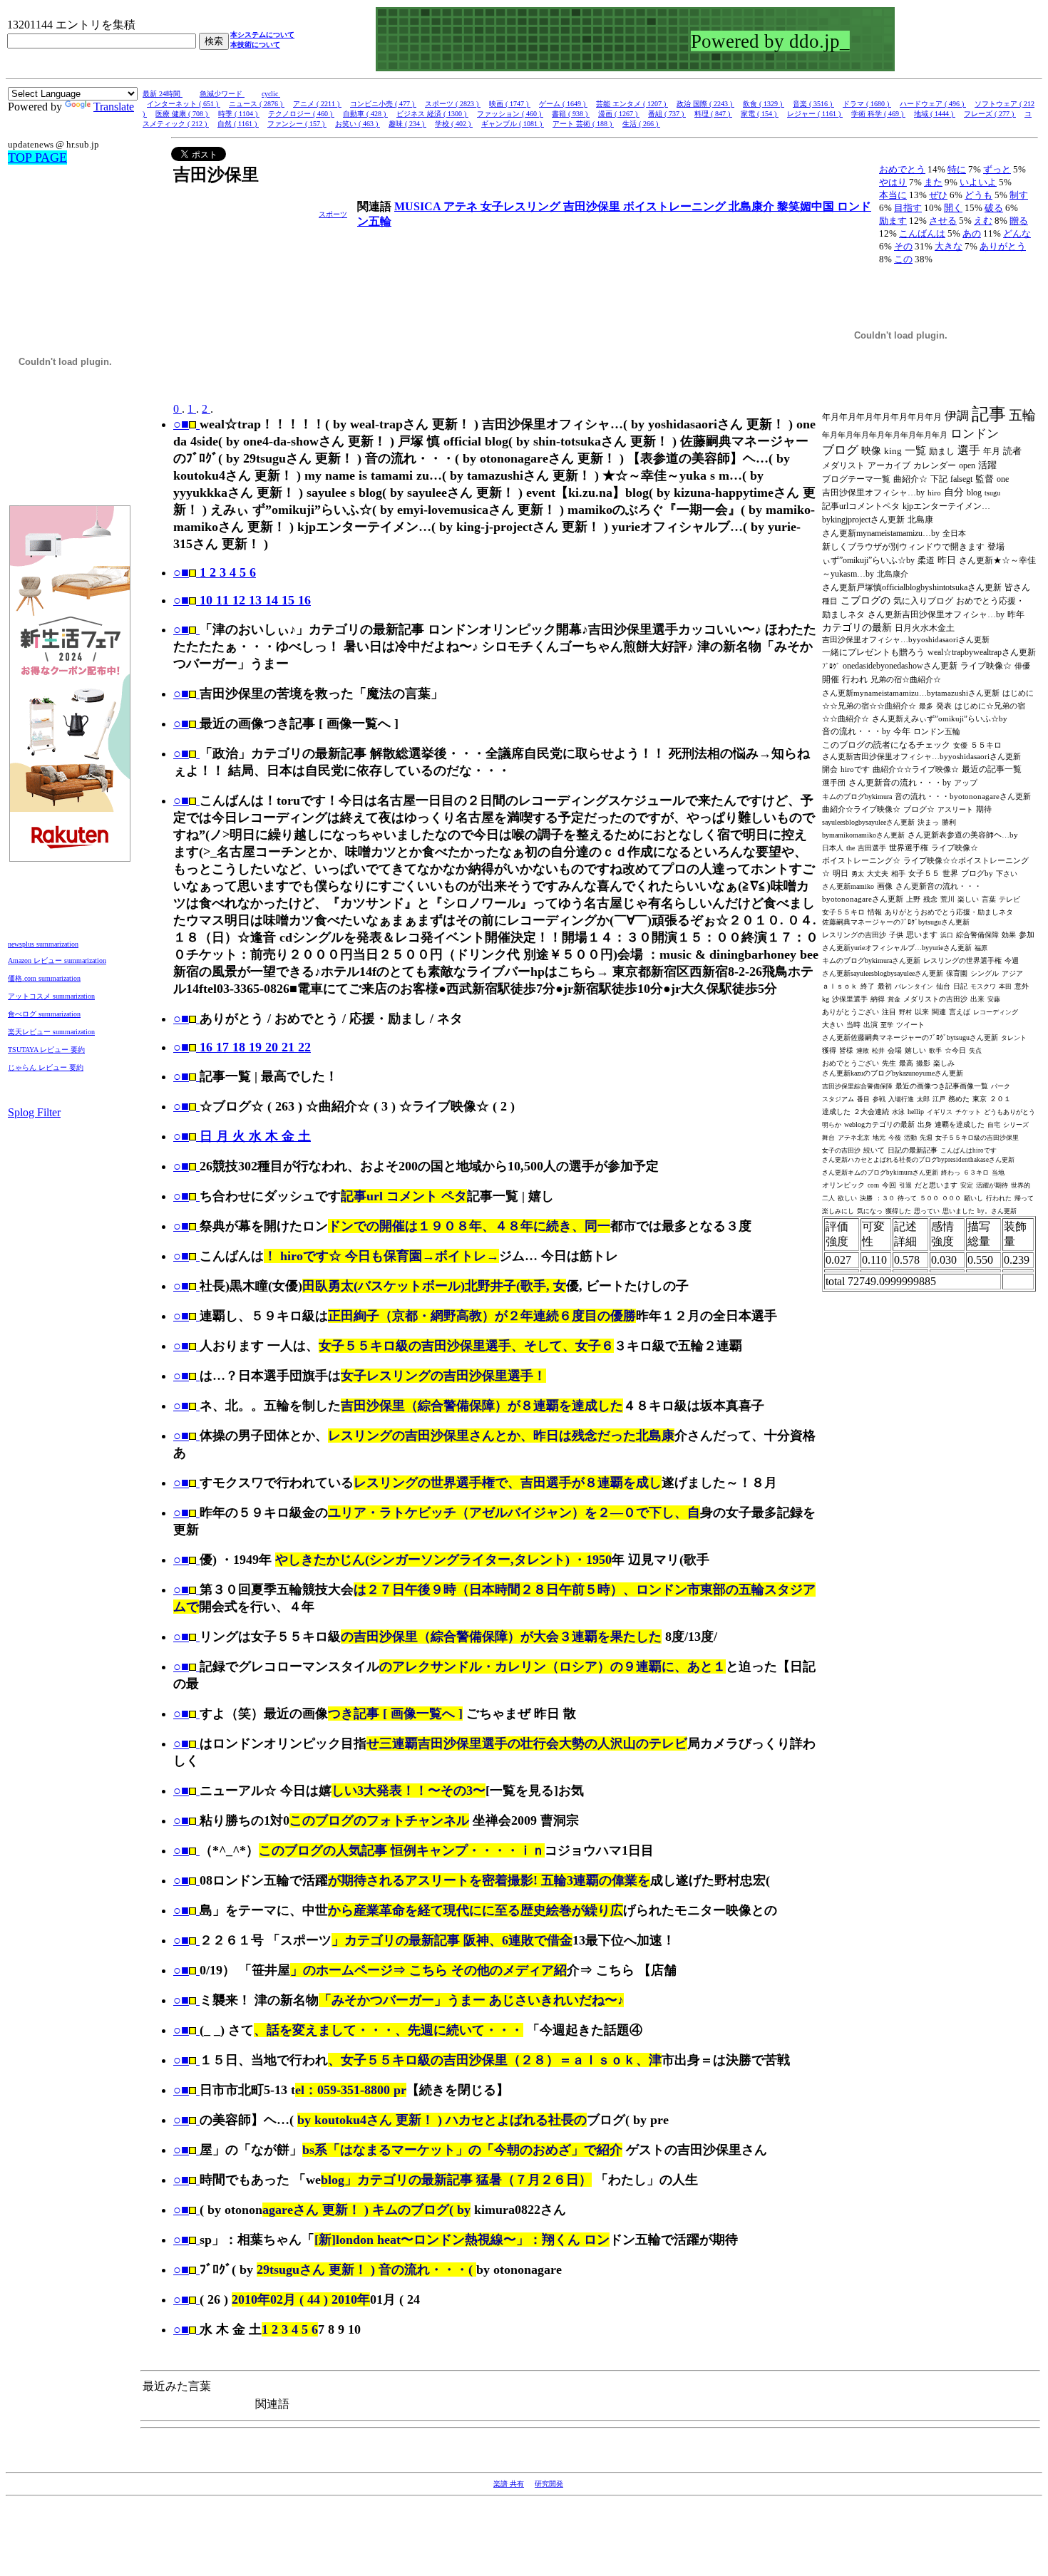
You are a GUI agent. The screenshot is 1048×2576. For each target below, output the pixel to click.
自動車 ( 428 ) (365, 114)
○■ (181, 424)
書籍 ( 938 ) (571, 114)
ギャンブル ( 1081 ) (513, 124)
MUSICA (419, 206)
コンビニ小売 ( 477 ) (383, 104)
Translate (114, 107)
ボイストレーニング (676, 206)
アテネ (462, 206)
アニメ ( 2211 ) (317, 104)
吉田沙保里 (593, 206)
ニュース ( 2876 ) (257, 104)
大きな (949, 246)
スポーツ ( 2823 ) (453, 104)
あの (972, 233)
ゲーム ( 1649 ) (563, 104)
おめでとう (902, 169)
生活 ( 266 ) (641, 124)
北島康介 (753, 206)
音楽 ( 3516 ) (813, 104)
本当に (893, 195)
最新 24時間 (163, 94)
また (933, 182)
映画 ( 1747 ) (510, 104)
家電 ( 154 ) (760, 114)
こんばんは (922, 233)
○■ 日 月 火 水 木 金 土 (242, 1136)
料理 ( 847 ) (713, 114)
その (903, 246)
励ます (893, 221)
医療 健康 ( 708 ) (183, 114)
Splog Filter (34, 1112)
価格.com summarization (44, 978)
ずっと (997, 169)
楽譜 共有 (509, 2484)
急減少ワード (222, 94)
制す (1019, 195)
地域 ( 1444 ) (935, 114)
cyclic (271, 94)
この (903, 259)
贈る (1019, 221)
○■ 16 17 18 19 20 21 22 (242, 1047)
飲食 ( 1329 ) (764, 104)
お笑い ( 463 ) (358, 124)
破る (994, 208)
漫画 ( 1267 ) (619, 114)
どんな (1017, 233)
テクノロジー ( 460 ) (301, 114)
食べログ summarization (44, 1014)
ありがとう (1003, 246)
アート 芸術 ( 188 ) (583, 124)
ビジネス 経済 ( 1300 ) (432, 114)
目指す (908, 208)
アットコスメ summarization (51, 996)
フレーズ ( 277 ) (990, 114)
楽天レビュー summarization (51, 1032)
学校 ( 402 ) (454, 124)
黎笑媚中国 (807, 206)
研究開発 (549, 2484)
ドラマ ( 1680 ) (867, 104)
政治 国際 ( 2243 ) (705, 104)
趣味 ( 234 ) (407, 124)
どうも (978, 195)
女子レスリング (522, 206)
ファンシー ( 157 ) (297, 124)
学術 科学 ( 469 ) (878, 114)
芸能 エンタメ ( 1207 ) (632, 104)
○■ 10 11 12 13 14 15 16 (242, 600)
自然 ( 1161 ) (238, 124)
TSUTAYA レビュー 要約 (46, 1050)
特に (957, 169)
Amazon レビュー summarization (57, 960)
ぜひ (938, 195)
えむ (983, 221)
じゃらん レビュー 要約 (46, 1067)
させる (943, 221)
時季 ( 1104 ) (239, 114)
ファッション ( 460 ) (510, 114)
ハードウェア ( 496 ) (933, 104)
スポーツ (333, 214)
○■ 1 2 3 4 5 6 (215, 572)
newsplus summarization (43, 944)
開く (953, 208)
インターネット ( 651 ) (184, 104)
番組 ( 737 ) (667, 114)
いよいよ (978, 182)
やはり (893, 182)
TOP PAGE (37, 158)
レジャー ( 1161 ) (815, 114)
